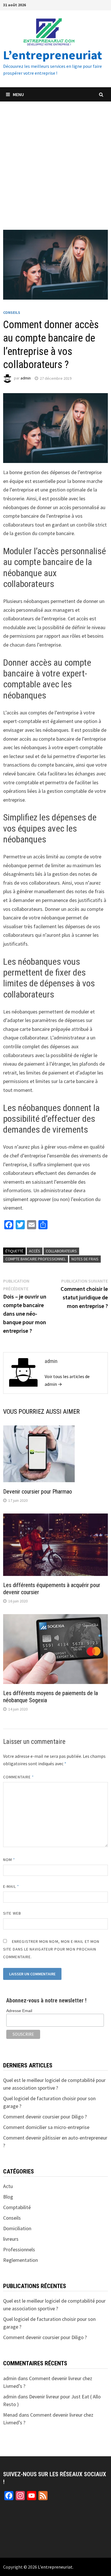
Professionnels (19, 2249)
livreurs (11, 2239)
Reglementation (20, 2260)
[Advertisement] (55, 160)
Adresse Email (19, 2011)
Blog (8, 2197)
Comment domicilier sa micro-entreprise (46, 2127)
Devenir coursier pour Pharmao (38, 1492)
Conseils (12, 312)
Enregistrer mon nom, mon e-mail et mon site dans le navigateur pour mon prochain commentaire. (51, 1949)
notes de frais (85, 1259)
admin (26, 378)
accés (35, 1251)
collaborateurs (61, 1251)
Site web (12, 1913)
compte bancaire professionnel (36, 1259)
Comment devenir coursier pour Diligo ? (45, 2117)
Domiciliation (17, 2228)
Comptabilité (17, 2207)
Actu (8, 2186)
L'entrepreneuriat (55, 2567)
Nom (9, 1860)
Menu (18, 94)
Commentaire (18, 1777)
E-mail (11, 1886)
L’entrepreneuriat (53, 55)
